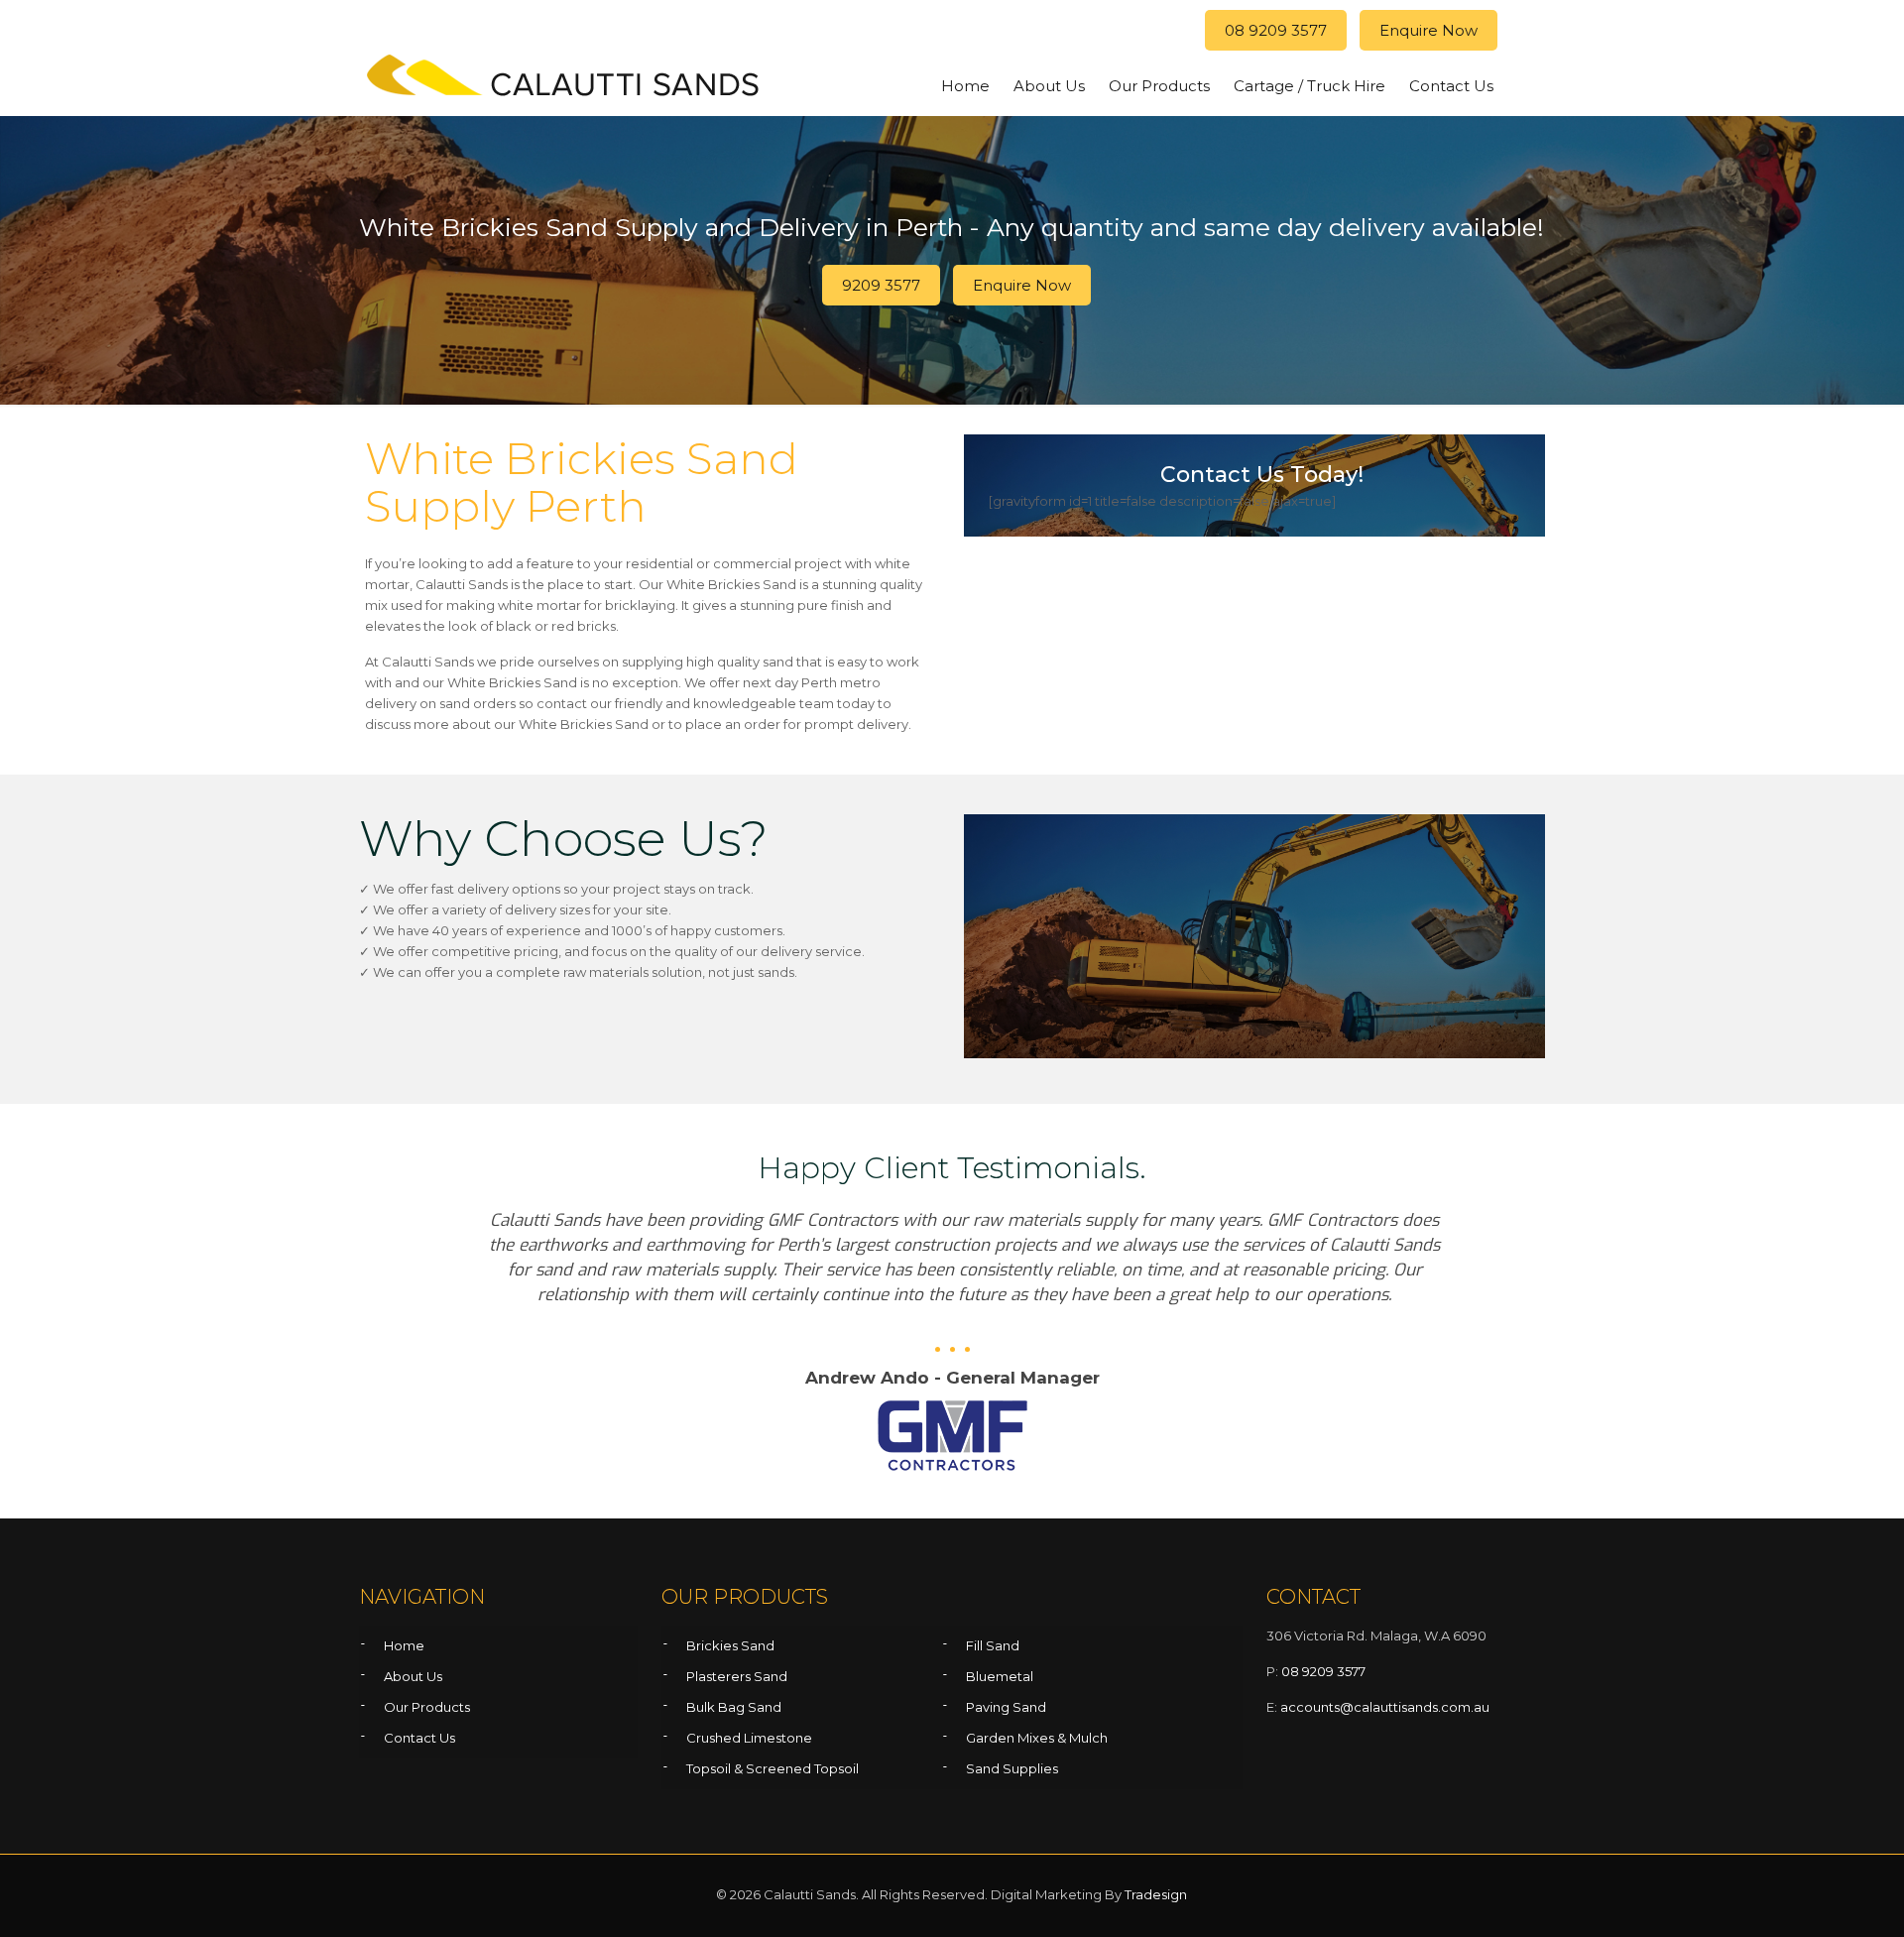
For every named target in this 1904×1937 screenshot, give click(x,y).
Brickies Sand (730, 1645)
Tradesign (1156, 1894)
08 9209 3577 (1276, 30)
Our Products (427, 1707)
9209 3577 (881, 285)
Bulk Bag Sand (734, 1707)
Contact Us (419, 1738)
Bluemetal (1000, 1676)
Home (404, 1645)
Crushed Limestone (749, 1738)
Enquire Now (1428, 30)
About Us (413, 1676)
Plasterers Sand (737, 1676)
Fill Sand (993, 1645)
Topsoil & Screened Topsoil (773, 1768)
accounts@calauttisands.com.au (1385, 1707)
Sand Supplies (1012, 1768)
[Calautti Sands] (565, 80)
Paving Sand (1006, 1707)
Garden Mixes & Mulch (1037, 1738)
